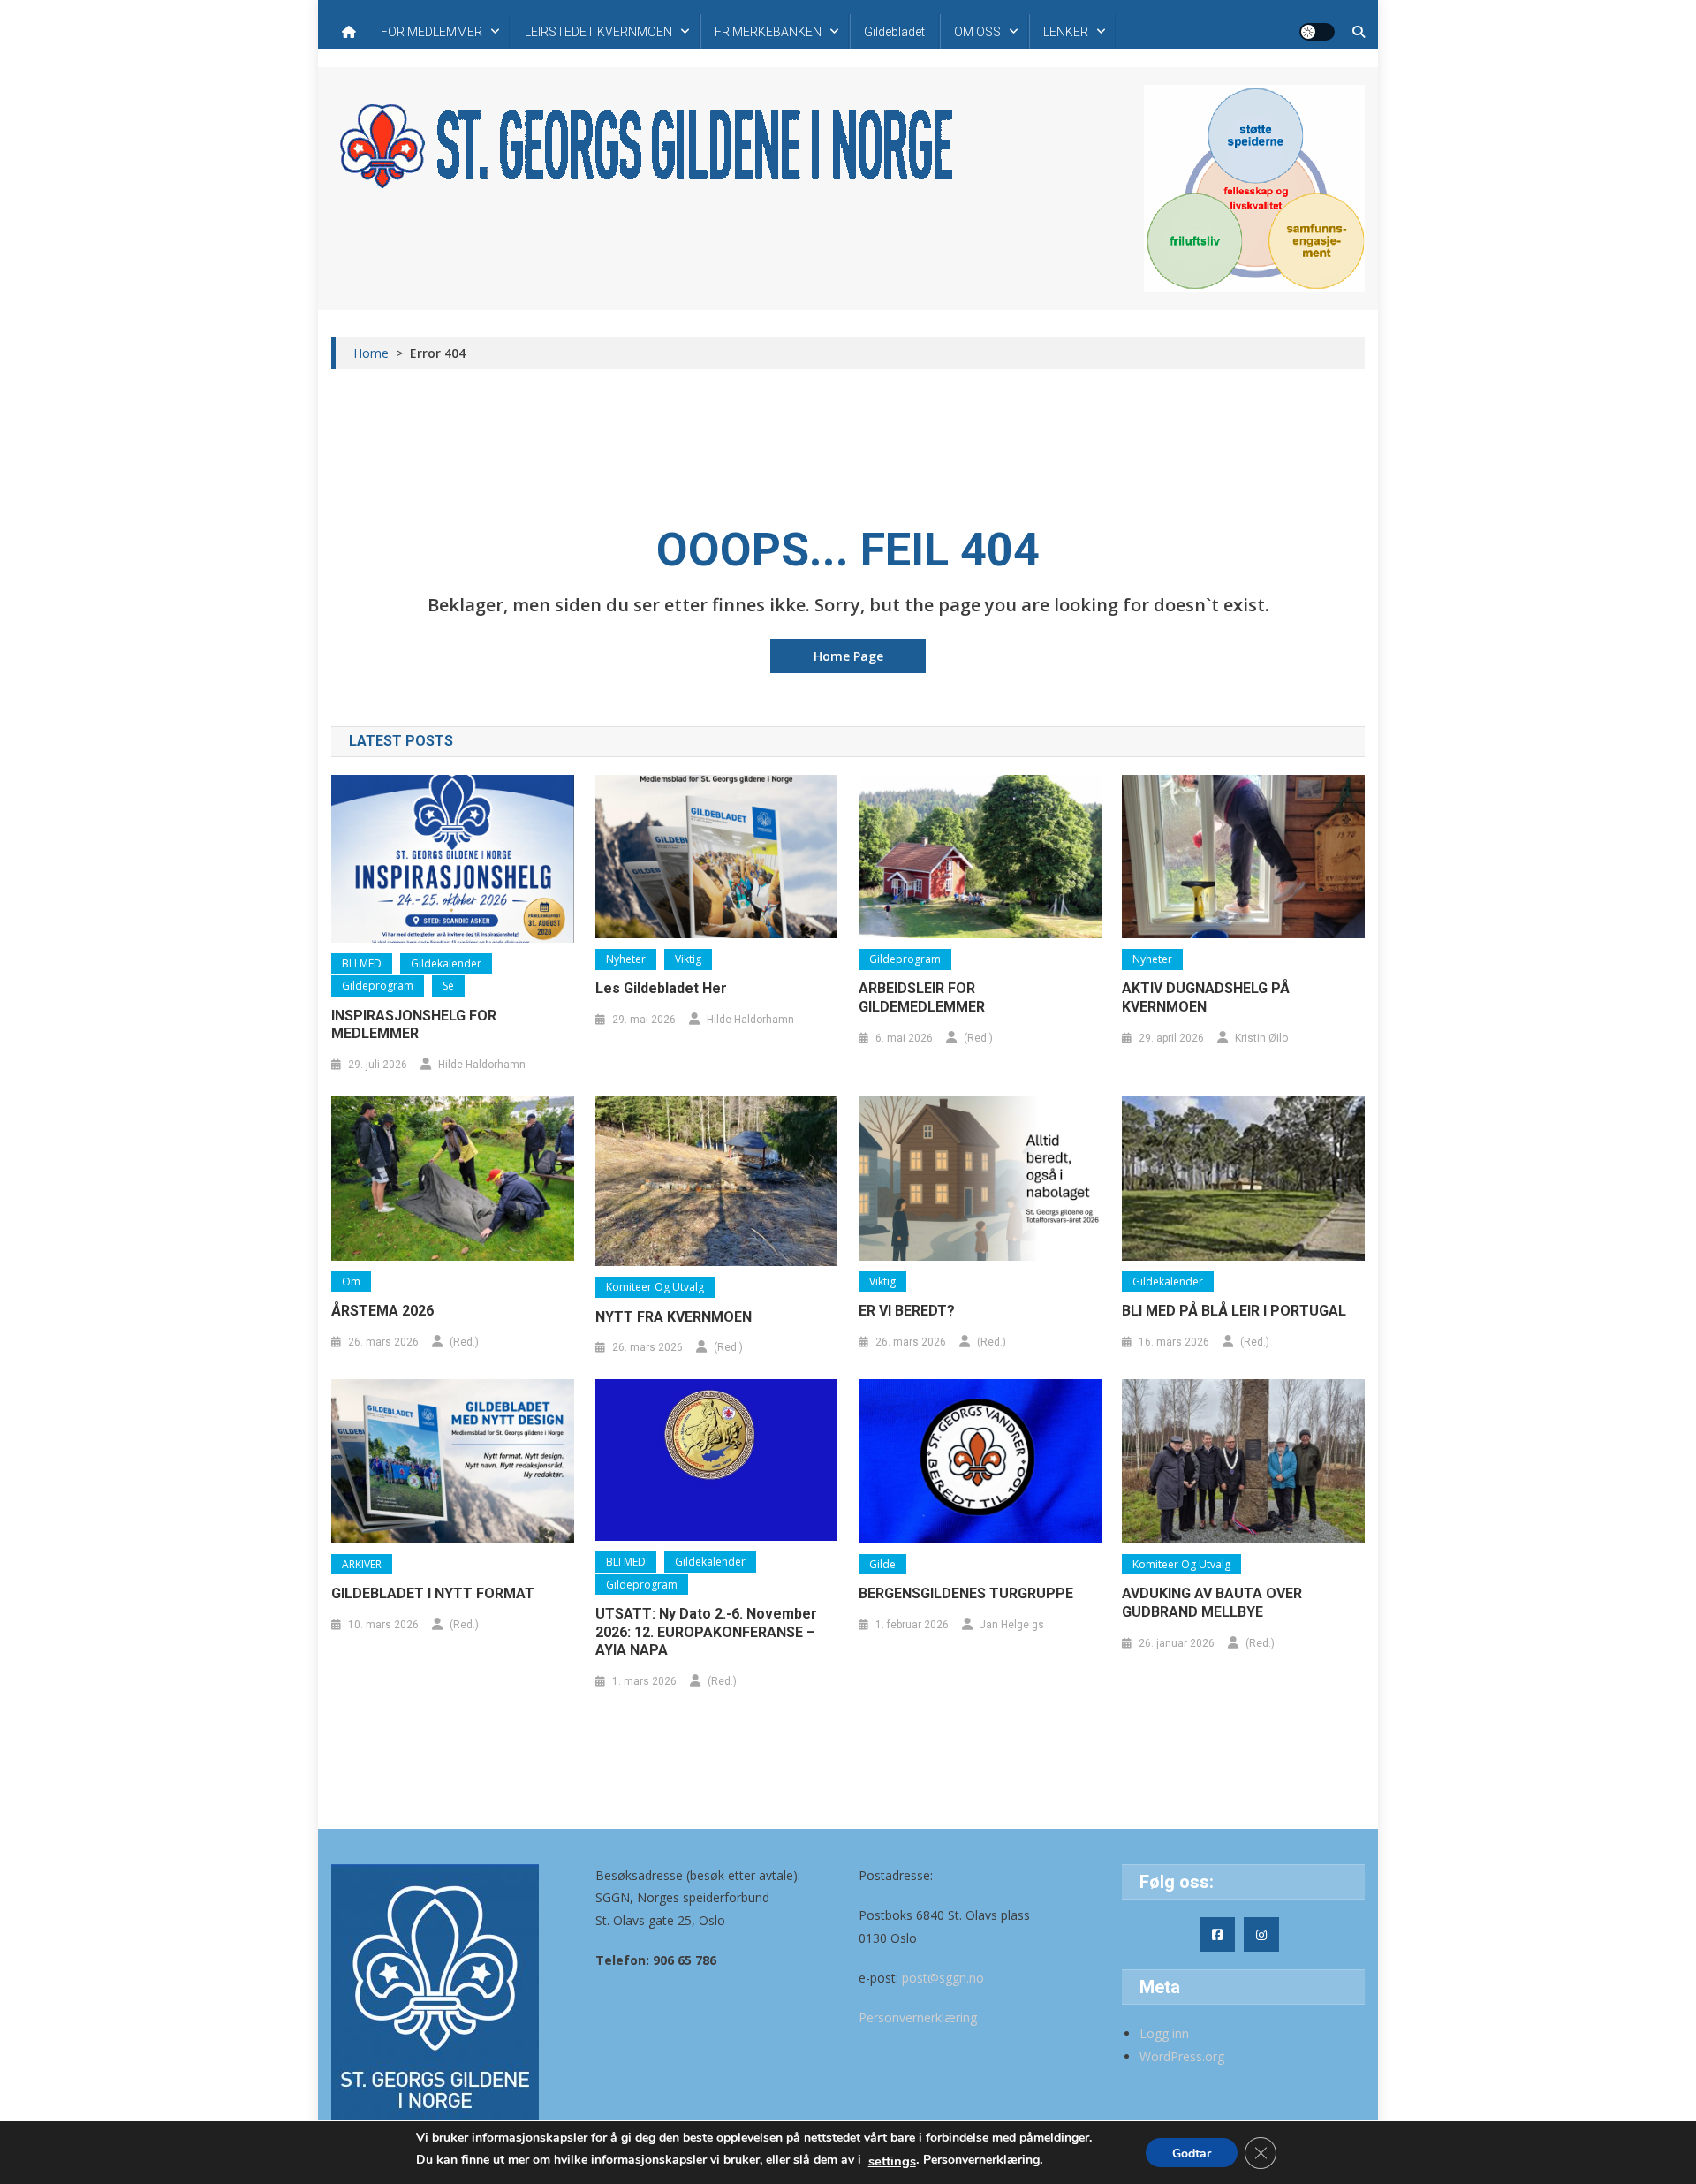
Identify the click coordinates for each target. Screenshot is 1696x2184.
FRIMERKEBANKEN (768, 32)
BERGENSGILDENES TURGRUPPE (966, 1593)
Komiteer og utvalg (655, 1287)
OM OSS (977, 32)
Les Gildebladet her (661, 988)
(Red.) (978, 1038)
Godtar (1192, 2154)
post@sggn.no (943, 1978)
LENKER (1066, 32)
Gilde (882, 1564)
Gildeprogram (378, 986)
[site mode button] (1317, 32)
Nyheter (626, 959)
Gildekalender (446, 963)
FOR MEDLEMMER (432, 32)
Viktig (688, 959)
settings (892, 2161)
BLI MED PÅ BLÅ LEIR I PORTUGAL (1234, 1311)
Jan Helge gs (1012, 1625)
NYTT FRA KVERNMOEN (674, 1317)
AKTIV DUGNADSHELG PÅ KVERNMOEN (1206, 997)
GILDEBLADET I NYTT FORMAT (433, 1593)
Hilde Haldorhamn (482, 1065)
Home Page (848, 656)
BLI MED (362, 963)
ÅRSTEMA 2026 (382, 1311)
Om (351, 1282)
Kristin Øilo (1261, 1038)
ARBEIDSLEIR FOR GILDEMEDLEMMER (922, 997)
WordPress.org (1182, 2056)
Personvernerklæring (918, 2017)
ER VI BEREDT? (907, 1311)
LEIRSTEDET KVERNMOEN (598, 32)
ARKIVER (362, 1564)
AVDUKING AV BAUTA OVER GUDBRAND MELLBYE (1212, 1603)
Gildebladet (894, 32)
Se (448, 986)
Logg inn (1164, 2033)
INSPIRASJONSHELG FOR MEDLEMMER (414, 1025)
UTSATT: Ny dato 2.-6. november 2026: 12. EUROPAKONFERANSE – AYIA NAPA (706, 1632)
